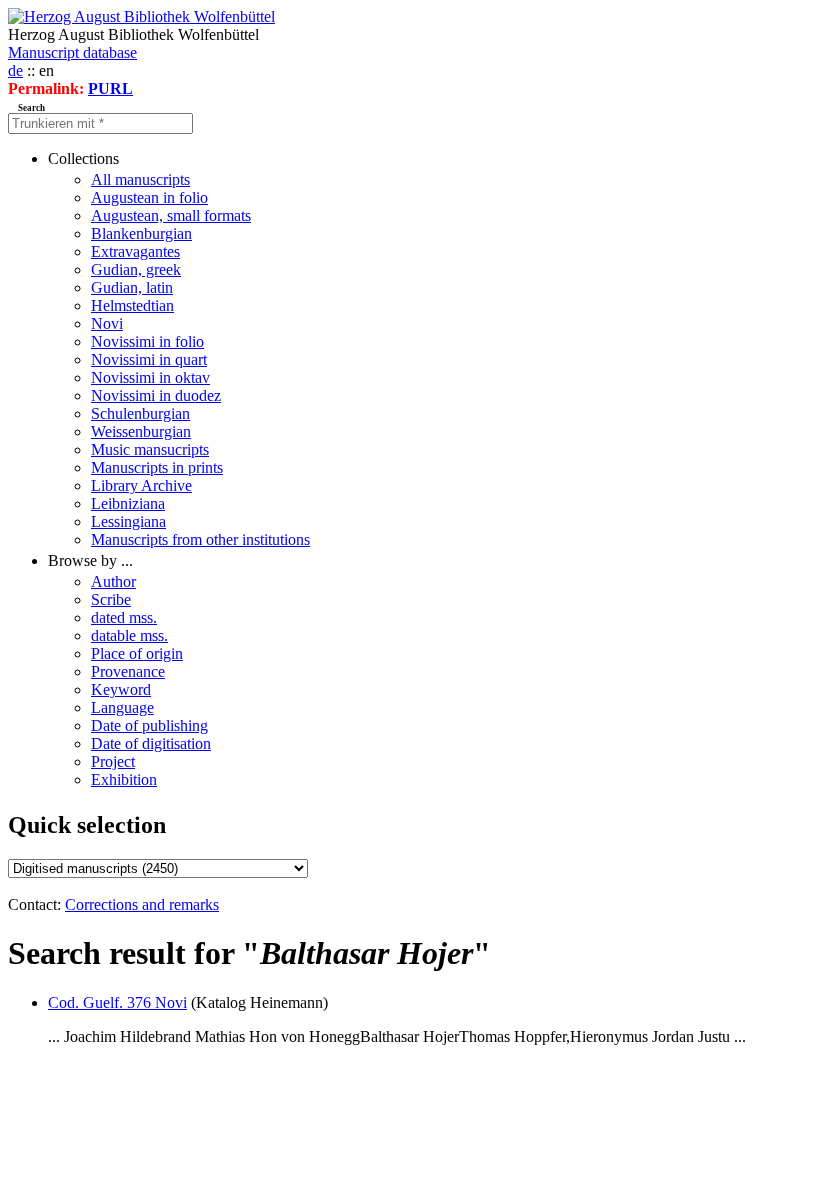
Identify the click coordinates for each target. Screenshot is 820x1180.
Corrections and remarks (142, 904)
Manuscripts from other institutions (200, 539)
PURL (110, 88)
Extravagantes (135, 251)
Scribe (111, 599)
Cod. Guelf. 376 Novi (117, 1002)
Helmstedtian (132, 305)
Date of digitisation (151, 743)
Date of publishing (149, 725)
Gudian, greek (136, 269)
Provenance (128, 671)
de (15, 70)
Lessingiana (128, 521)
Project (113, 761)
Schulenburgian (140, 413)
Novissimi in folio (147, 341)
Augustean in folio (149, 197)
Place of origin (137, 653)
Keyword (121, 689)
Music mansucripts (150, 449)
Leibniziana (128, 503)
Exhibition (124, 779)
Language (122, 707)
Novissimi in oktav (150, 377)
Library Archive (141, 485)
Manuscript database (72, 52)
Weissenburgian (141, 431)
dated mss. (124, 617)
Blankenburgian (141, 233)
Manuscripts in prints (157, 467)
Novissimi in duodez (156, 395)
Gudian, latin (132, 287)
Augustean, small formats (171, 215)
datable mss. (129, 635)
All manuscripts (140, 179)
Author (113, 581)
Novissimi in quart (149, 359)
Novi (107, 323)
